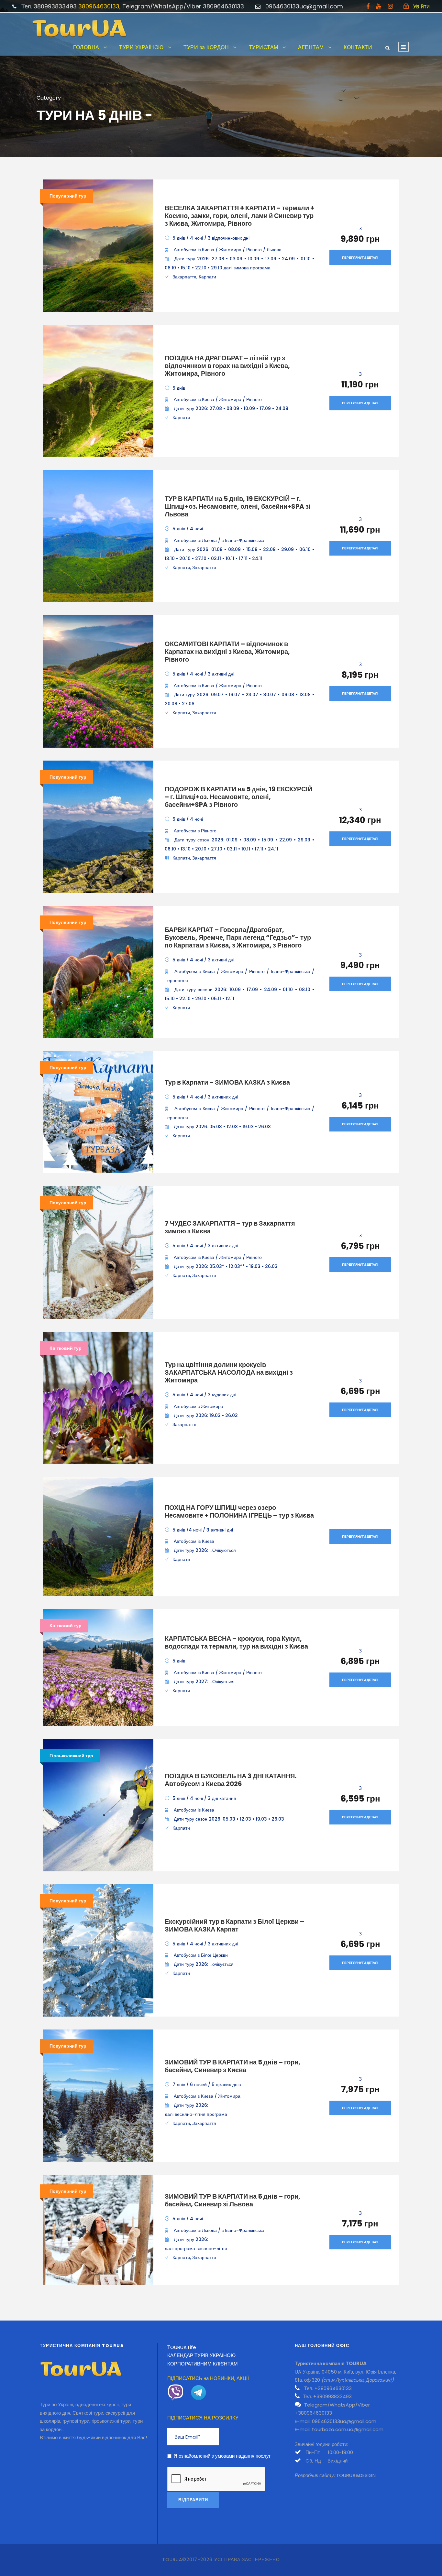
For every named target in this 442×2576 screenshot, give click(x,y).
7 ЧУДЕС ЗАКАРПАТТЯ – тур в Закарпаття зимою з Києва (230, 1227)
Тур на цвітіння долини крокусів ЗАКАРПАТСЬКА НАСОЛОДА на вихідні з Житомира (229, 1372)
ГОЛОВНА (86, 47)
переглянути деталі (360, 258)
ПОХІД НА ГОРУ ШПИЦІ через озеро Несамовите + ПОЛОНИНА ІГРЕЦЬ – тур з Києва (239, 1511)
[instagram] (390, 6)
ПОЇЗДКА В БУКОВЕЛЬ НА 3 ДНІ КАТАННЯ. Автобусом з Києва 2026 (231, 1780)
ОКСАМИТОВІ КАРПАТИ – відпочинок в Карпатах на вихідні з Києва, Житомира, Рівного (227, 652)
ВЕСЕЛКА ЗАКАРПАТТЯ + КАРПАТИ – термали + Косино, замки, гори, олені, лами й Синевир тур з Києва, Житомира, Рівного (239, 216)
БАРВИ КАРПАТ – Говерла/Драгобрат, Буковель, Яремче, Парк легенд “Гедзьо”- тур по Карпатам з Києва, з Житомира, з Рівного (238, 937)
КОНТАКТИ (358, 47)
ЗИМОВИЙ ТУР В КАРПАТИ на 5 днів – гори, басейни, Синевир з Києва (232, 2066)
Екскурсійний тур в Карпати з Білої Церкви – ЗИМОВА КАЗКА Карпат (234, 1925)
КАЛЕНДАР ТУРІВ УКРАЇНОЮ (201, 2355)
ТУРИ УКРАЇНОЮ (141, 47)
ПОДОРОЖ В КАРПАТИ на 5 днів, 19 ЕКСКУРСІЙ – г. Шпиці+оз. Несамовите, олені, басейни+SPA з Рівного (238, 797)
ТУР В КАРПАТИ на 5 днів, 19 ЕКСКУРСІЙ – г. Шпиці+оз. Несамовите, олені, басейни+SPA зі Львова (238, 506)
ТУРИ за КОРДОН (206, 47)
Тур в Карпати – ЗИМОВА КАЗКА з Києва (227, 1082)
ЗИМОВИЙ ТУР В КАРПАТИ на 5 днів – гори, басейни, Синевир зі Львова (232, 2200)
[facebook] (368, 6)
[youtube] (379, 6)
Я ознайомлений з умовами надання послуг (222, 2456)
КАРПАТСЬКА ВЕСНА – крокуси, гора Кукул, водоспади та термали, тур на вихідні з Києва (236, 1642)
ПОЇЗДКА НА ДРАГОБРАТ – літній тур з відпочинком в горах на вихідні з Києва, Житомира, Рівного (227, 366)
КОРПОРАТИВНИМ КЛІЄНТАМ (203, 2364)
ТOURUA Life (182, 2347)
